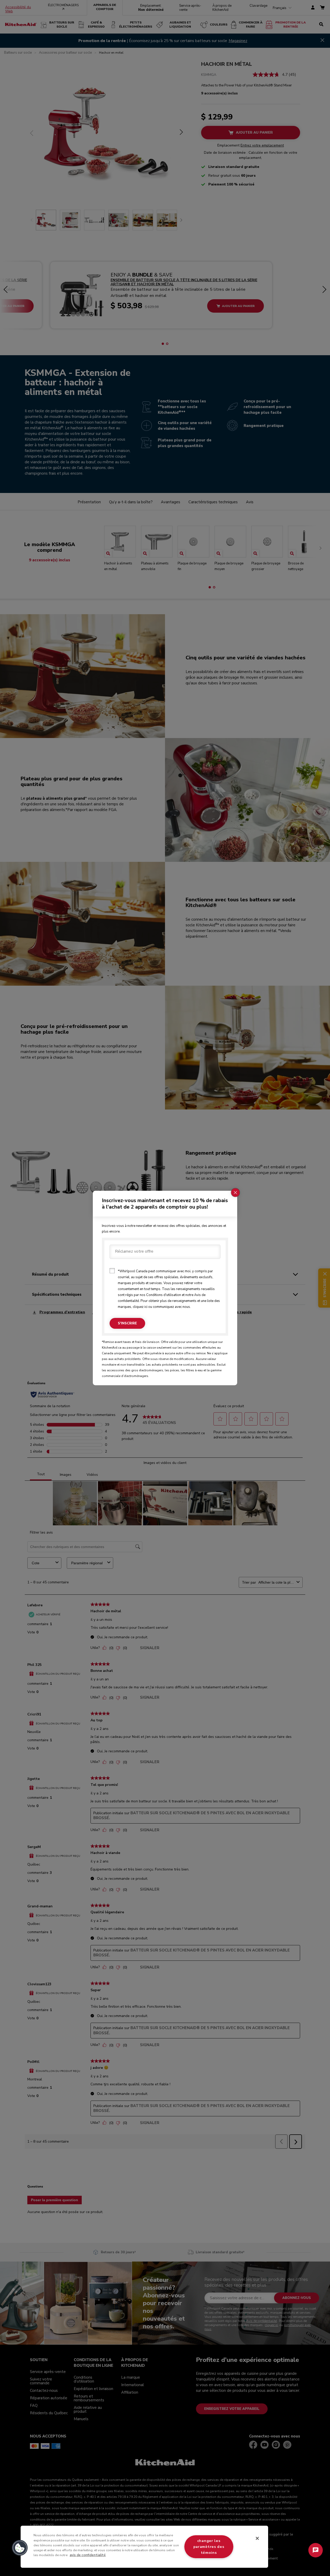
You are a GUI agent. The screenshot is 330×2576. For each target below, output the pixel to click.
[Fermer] (257, 2538)
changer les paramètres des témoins (209, 2547)
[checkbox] (112, 1271)
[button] (20, 2548)
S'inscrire (127, 1323)
